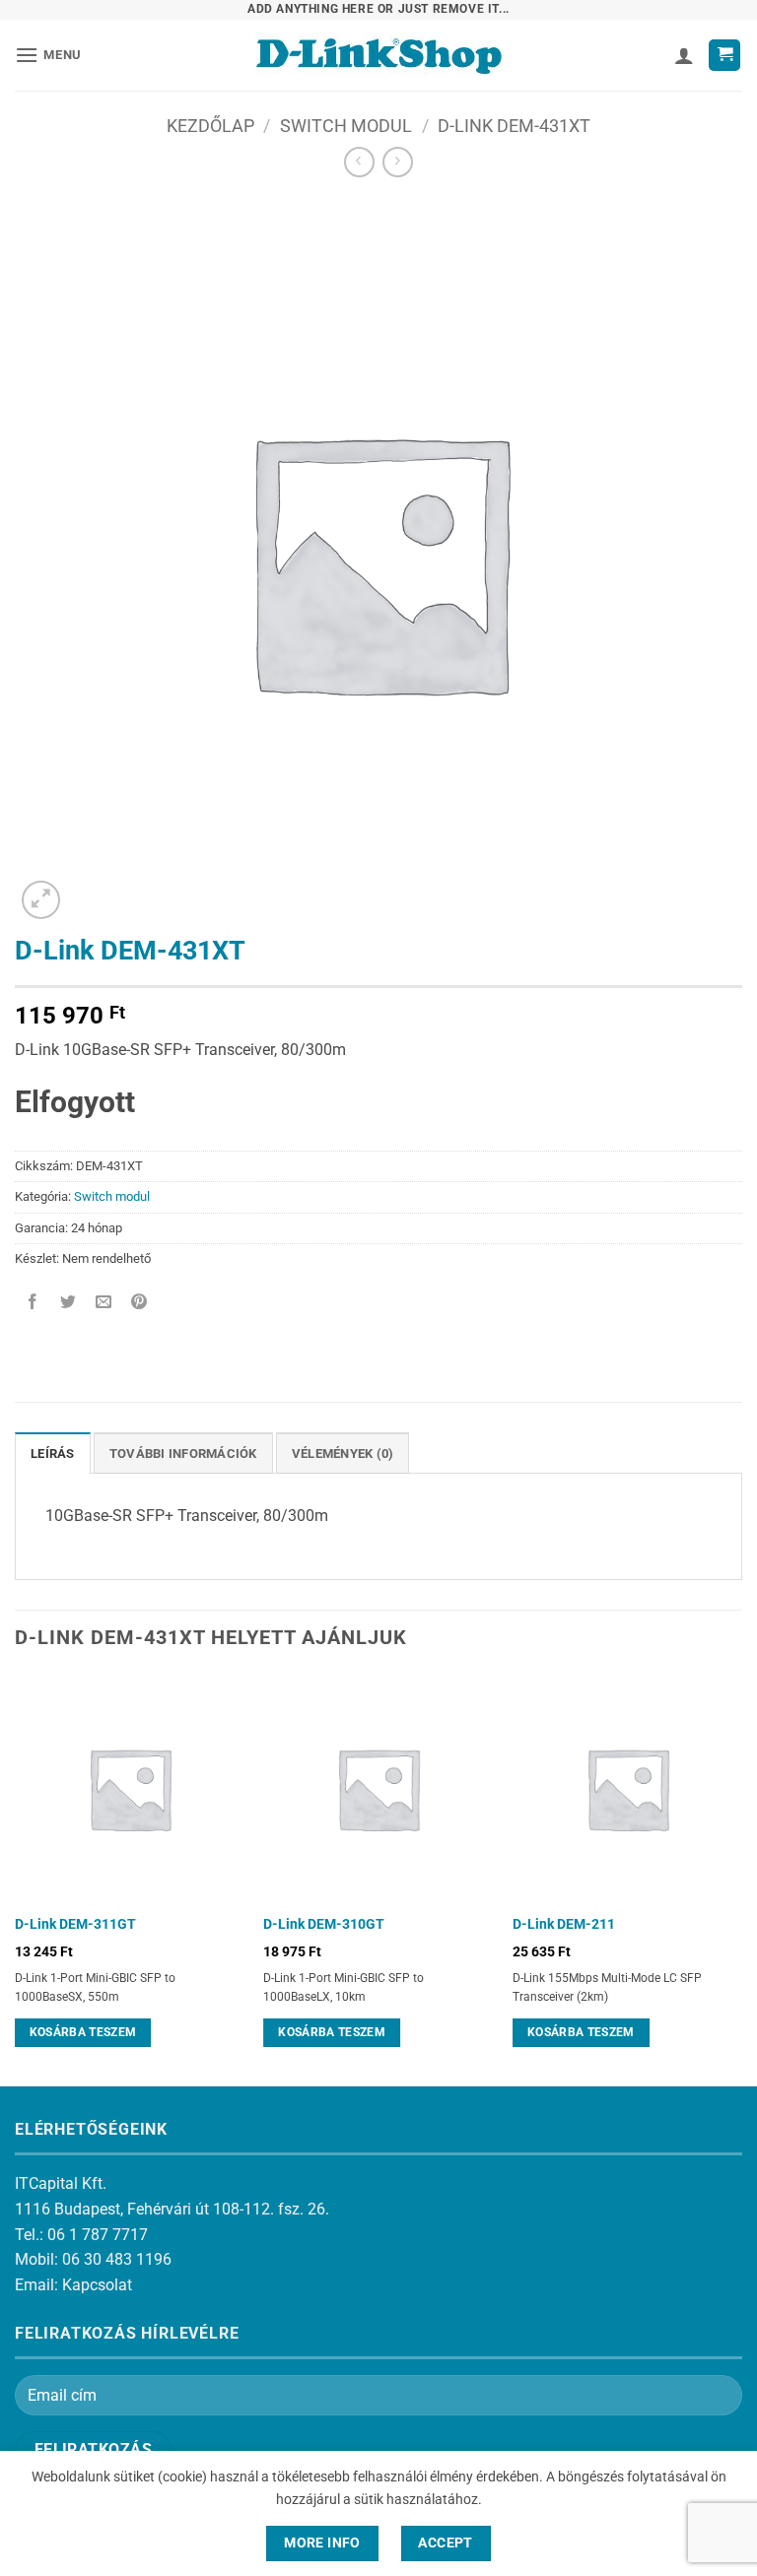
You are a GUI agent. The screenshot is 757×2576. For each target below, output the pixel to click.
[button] (48, 55)
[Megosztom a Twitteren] (69, 1304)
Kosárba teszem (83, 2032)
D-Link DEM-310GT (324, 1924)
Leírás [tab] (53, 1453)
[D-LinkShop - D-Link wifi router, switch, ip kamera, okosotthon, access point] (379, 55)
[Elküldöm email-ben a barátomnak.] (104, 1304)
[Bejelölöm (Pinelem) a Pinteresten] (139, 1304)
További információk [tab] (183, 1453)
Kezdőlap (210, 126)
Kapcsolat (97, 2285)
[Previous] (16, 1878)
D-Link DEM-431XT (514, 126)
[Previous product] (398, 162)
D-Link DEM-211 (564, 1924)
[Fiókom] (684, 55)
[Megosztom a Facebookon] (33, 1304)
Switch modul (346, 126)
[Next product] (359, 162)
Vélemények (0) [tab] (343, 1453)
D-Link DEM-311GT (75, 1924)
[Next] (741, 1878)
